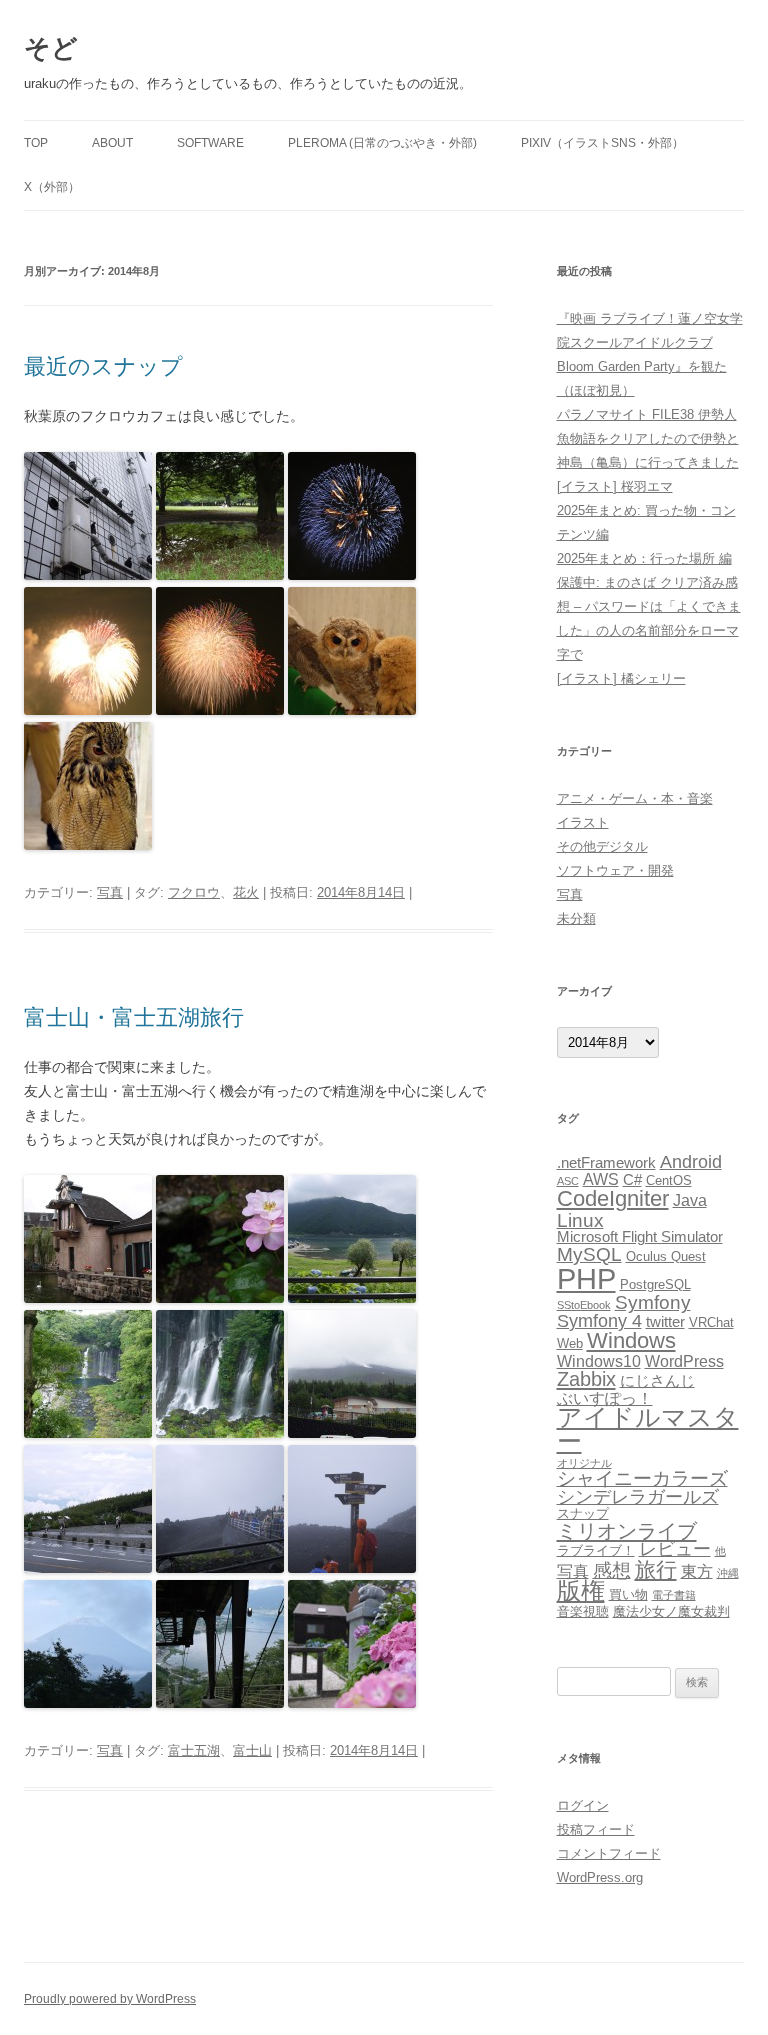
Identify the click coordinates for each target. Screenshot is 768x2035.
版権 (581, 1591)
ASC (568, 1181)
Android (691, 1162)
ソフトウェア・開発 (615, 870)
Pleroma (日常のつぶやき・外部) (382, 143)
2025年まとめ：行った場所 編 (644, 558)
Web (570, 1343)
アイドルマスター (648, 1430)
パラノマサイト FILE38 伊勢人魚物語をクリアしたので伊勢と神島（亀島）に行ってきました (648, 438)
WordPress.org (600, 1877)
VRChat (711, 1322)
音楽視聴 (583, 1611)
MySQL (589, 1254)
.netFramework (606, 1163)
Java (690, 1200)
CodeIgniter (613, 1198)
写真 (110, 892)
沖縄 (728, 1573)
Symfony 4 (599, 1321)
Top (36, 143)
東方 (697, 1571)
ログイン (583, 1805)
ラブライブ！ (596, 1550)
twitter (665, 1322)
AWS (601, 1179)
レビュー (675, 1549)
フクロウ (194, 892)
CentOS (669, 1180)
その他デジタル (602, 846)
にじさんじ (657, 1381)
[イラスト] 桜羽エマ (615, 486)
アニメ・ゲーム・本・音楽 (635, 798)
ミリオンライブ (627, 1531)
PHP (586, 1278)
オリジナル (584, 1463)
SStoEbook (584, 1305)
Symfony (653, 1302)
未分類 (576, 918)
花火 (246, 892)
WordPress (684, 1361)
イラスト (583, 822)
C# (632, 1180)
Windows (631, 1340)
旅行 (656, 1569)
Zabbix (586, 1379)
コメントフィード (609, 1853)
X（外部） (52, 187)
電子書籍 (674, 1595)
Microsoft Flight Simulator (640, 1237)
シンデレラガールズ (638, 1497)
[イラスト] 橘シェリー (621, 678)
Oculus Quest (666, 1256)
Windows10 (599, 1361)
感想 (612, 1570)
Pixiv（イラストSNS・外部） (602, 143)
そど (51, 48)
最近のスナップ (103, 366)
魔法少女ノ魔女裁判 (671, 1611)
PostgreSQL (655, 1284)
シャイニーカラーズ (642, 1478)
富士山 (252, 1750)
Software (210, 143)
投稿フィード (596, 1829)
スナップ (583, 1513)
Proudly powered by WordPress (110, 1999)
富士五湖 (194, 1750)
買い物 (628, 1594)
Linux (580, 1220)
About (112, 143)
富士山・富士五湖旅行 (134, 1017)
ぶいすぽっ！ (605, 1398)
